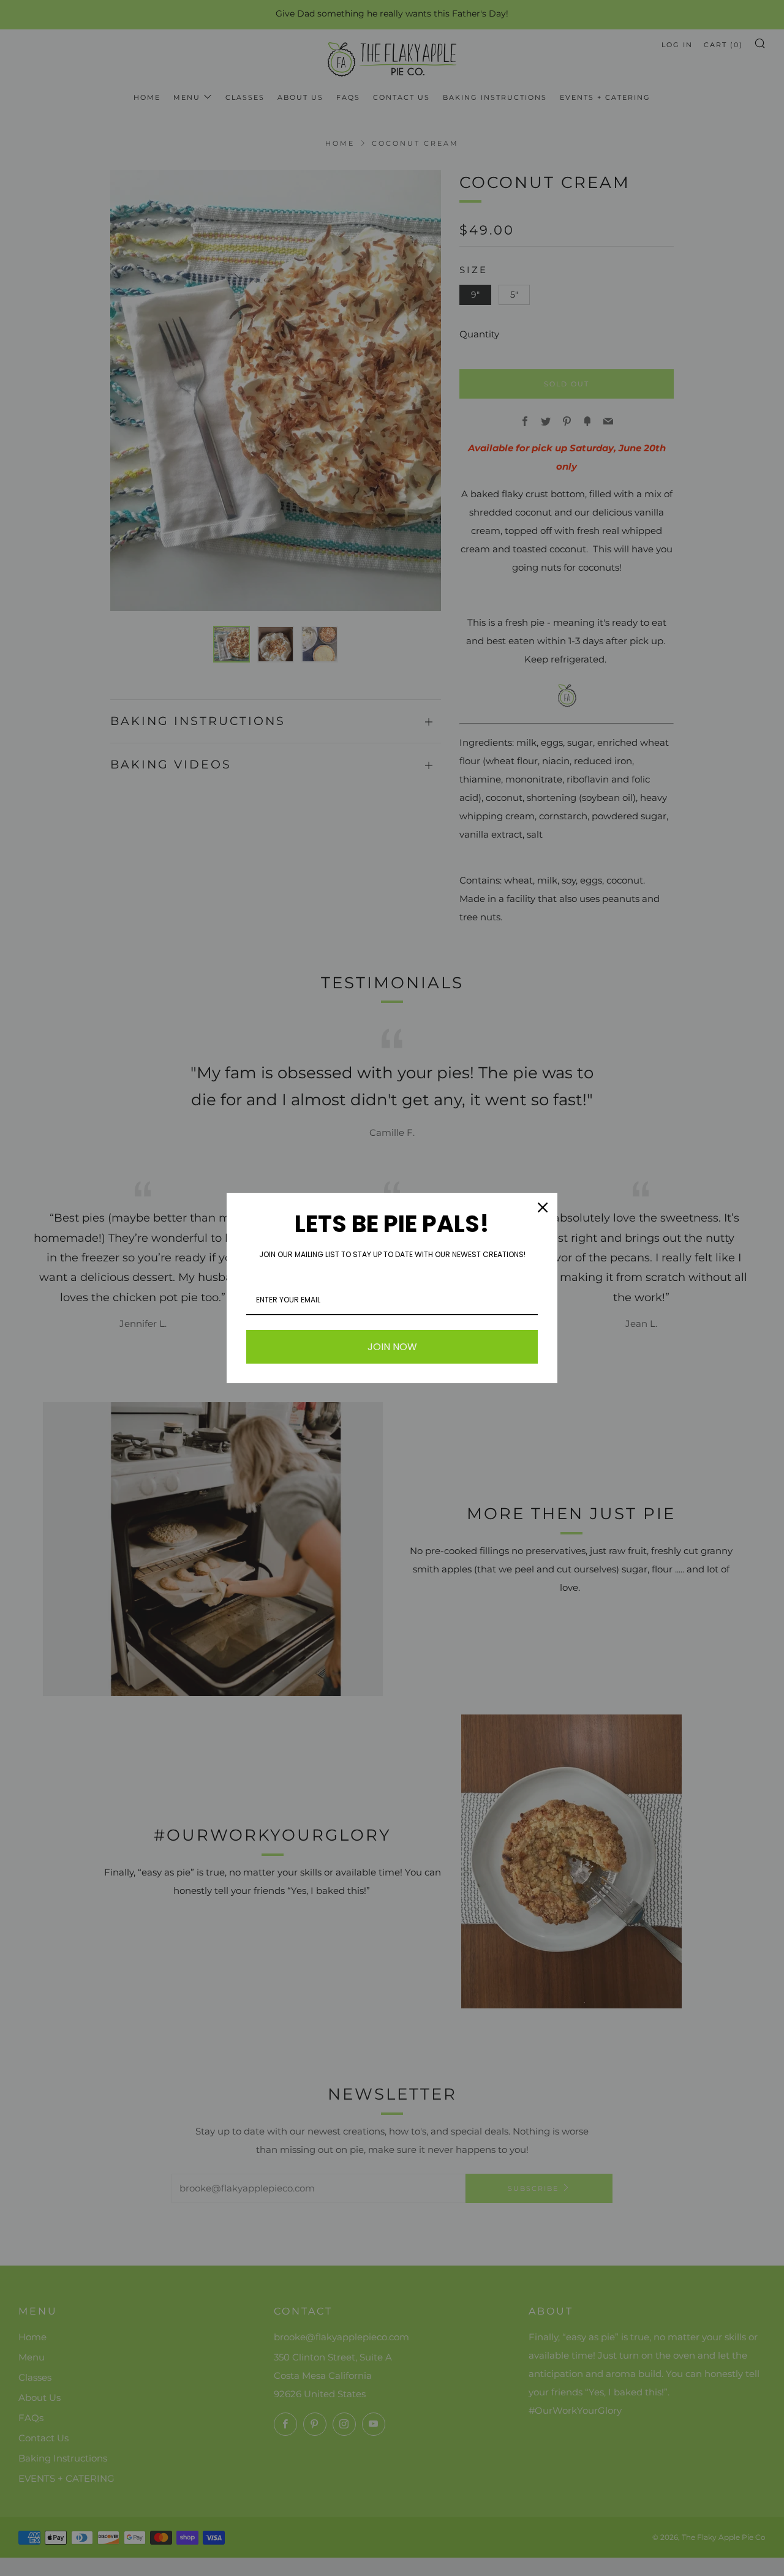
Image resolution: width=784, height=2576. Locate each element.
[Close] (543, 1207)
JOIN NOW (392, 1347)
